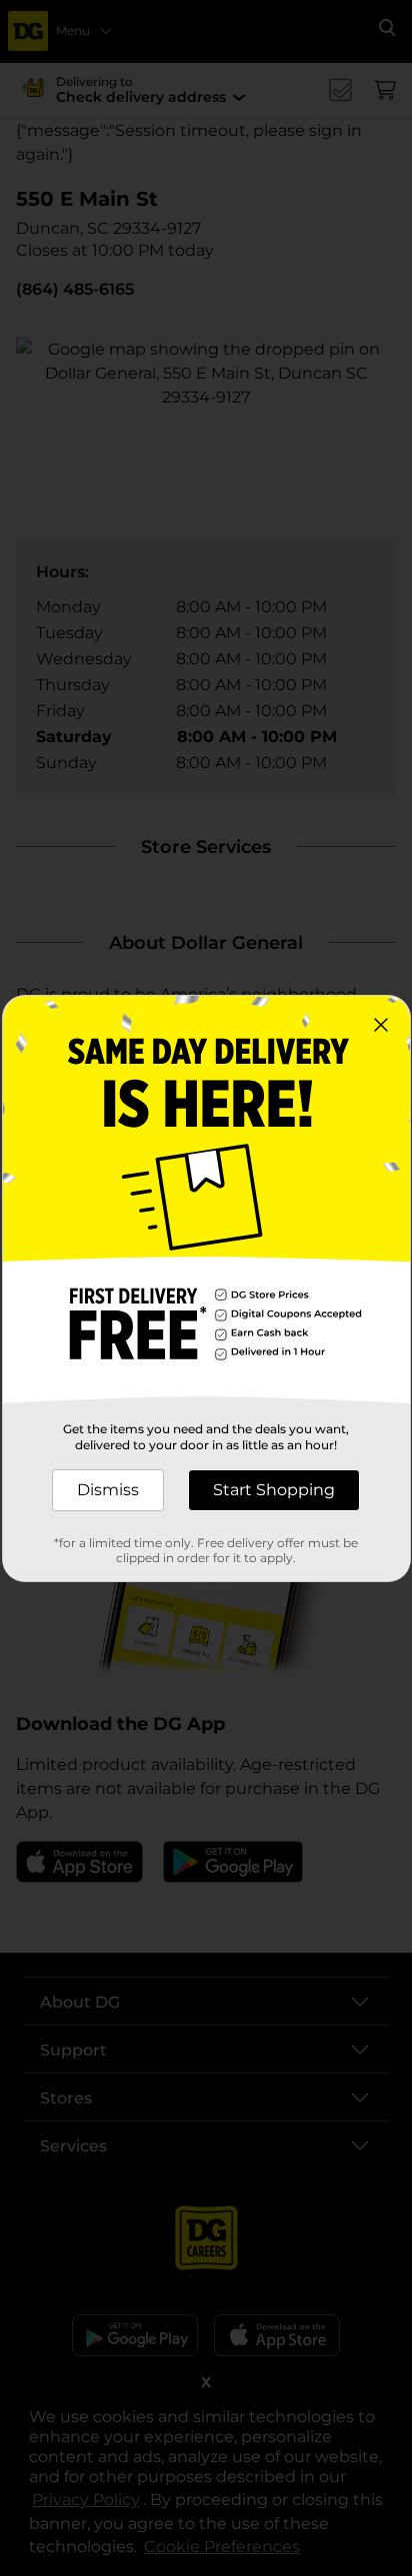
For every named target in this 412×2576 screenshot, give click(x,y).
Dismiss (108, 1490)
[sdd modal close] (381, 1025)
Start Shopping (274, 1490)
